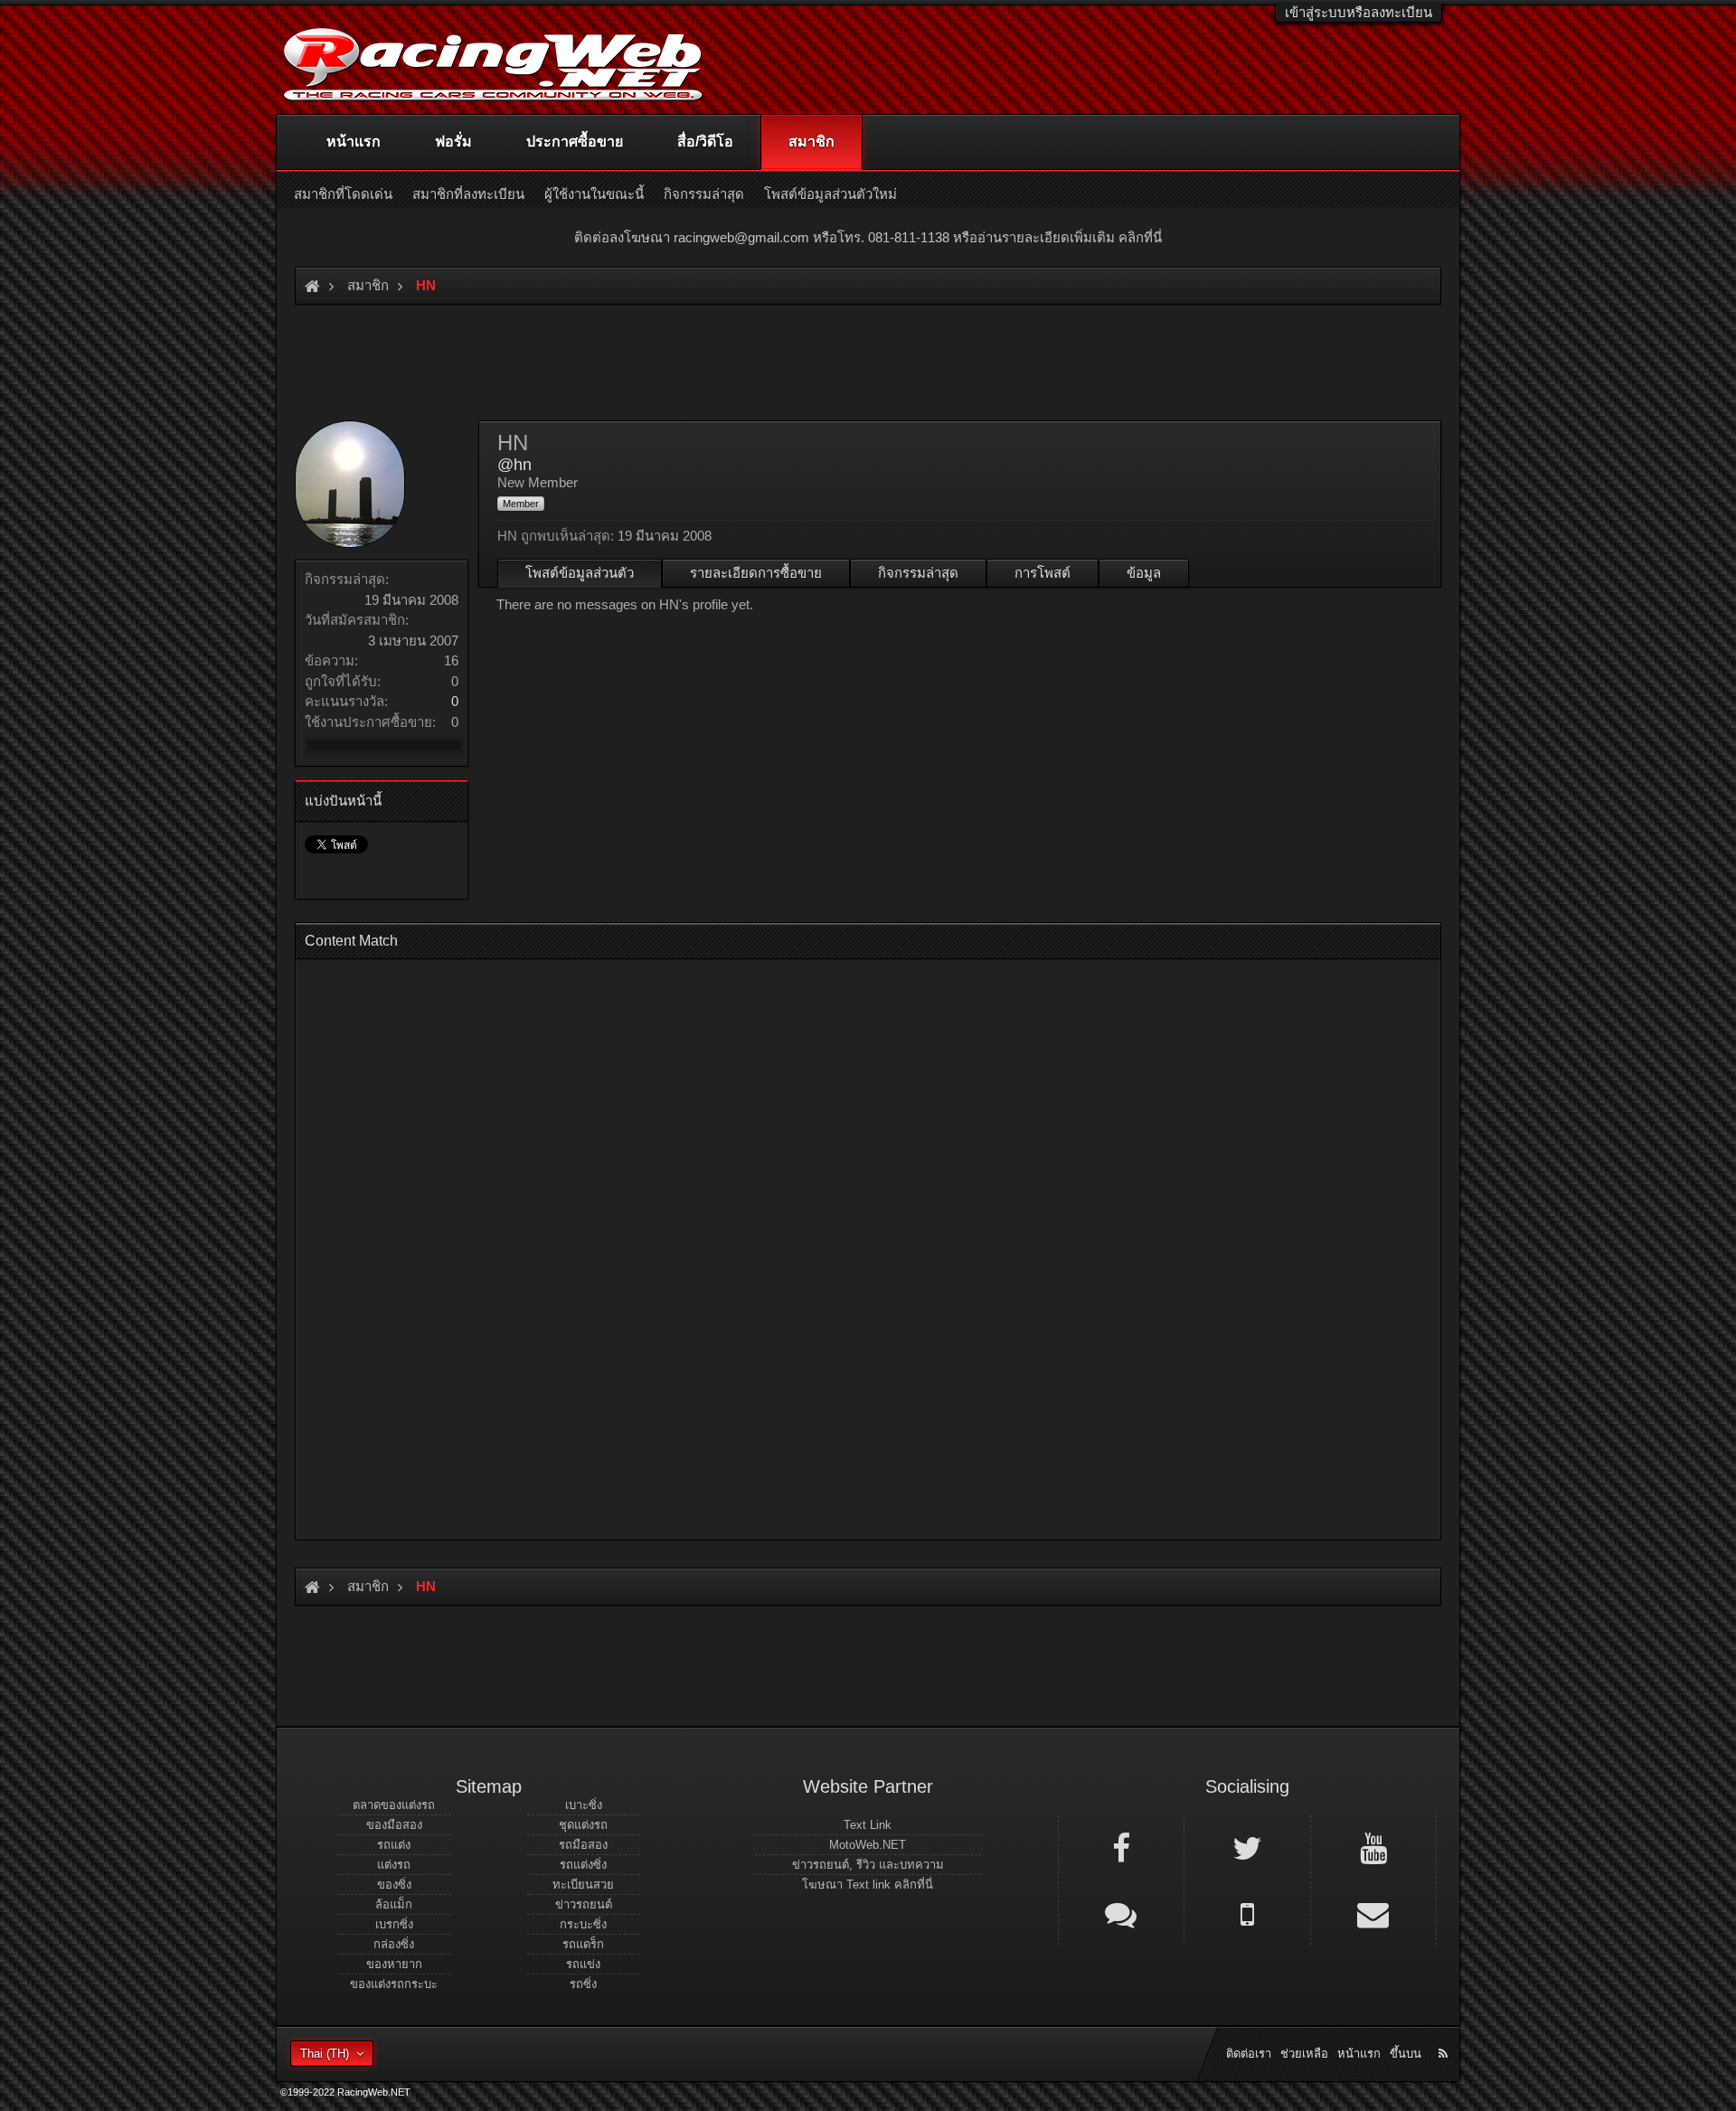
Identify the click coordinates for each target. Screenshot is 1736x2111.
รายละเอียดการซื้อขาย (756, 573)
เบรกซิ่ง (394, 1924)
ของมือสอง (394, 1825)
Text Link (868, 1825)
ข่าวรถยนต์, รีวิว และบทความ (868, 1865)
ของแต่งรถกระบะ (394, 1984)
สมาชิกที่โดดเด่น (343, 194)
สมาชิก (811, 141)
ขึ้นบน (1406, 2054)
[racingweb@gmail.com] (1373, 1913)
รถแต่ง (394, 1845)
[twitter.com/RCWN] (1247, 1847)
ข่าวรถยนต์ (584, 1904)
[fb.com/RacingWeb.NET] (1121, 1847)
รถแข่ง (583, 1964)
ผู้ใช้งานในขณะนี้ (594, 194)
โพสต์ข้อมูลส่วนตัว (580, 573)
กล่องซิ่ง (394, 1944)
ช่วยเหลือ (1304, 2054)
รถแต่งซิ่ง (583, 1865)
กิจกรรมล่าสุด (918, 573)
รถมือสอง (583, 1845)
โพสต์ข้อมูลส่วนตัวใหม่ (830, 194)
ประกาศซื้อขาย (575, 141)
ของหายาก (394, 1964)
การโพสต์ (1043, 573)
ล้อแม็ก (394, 1904)
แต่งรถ (394, 1865)
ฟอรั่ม (453, 141)
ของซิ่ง (394, 1885)
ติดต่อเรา (1249, 2054)
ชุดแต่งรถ (583, 1825)
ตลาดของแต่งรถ (394, 1805)
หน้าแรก (354, 141)
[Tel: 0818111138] (1247, 1913)
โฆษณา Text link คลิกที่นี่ (868, 1885)
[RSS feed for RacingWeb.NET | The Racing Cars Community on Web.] (1445, 2033)
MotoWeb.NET (868, 1845)
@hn (514, 465)
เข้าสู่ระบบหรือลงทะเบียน (1359, 12)
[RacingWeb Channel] (1373, 1847)
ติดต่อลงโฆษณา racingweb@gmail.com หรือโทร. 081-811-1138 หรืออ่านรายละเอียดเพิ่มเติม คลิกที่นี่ (868, 237)
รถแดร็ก (583, 1944)
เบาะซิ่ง (584, 1805)
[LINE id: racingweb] (1121, 1913)
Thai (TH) (325, 2054)
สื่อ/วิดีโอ (705, 141)
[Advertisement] (853, 1244)
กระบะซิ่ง (583, 1924)
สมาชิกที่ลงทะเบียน (468, 194)
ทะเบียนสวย (583, 1885)
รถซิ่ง (583, 1984)
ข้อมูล (1144, 573)
